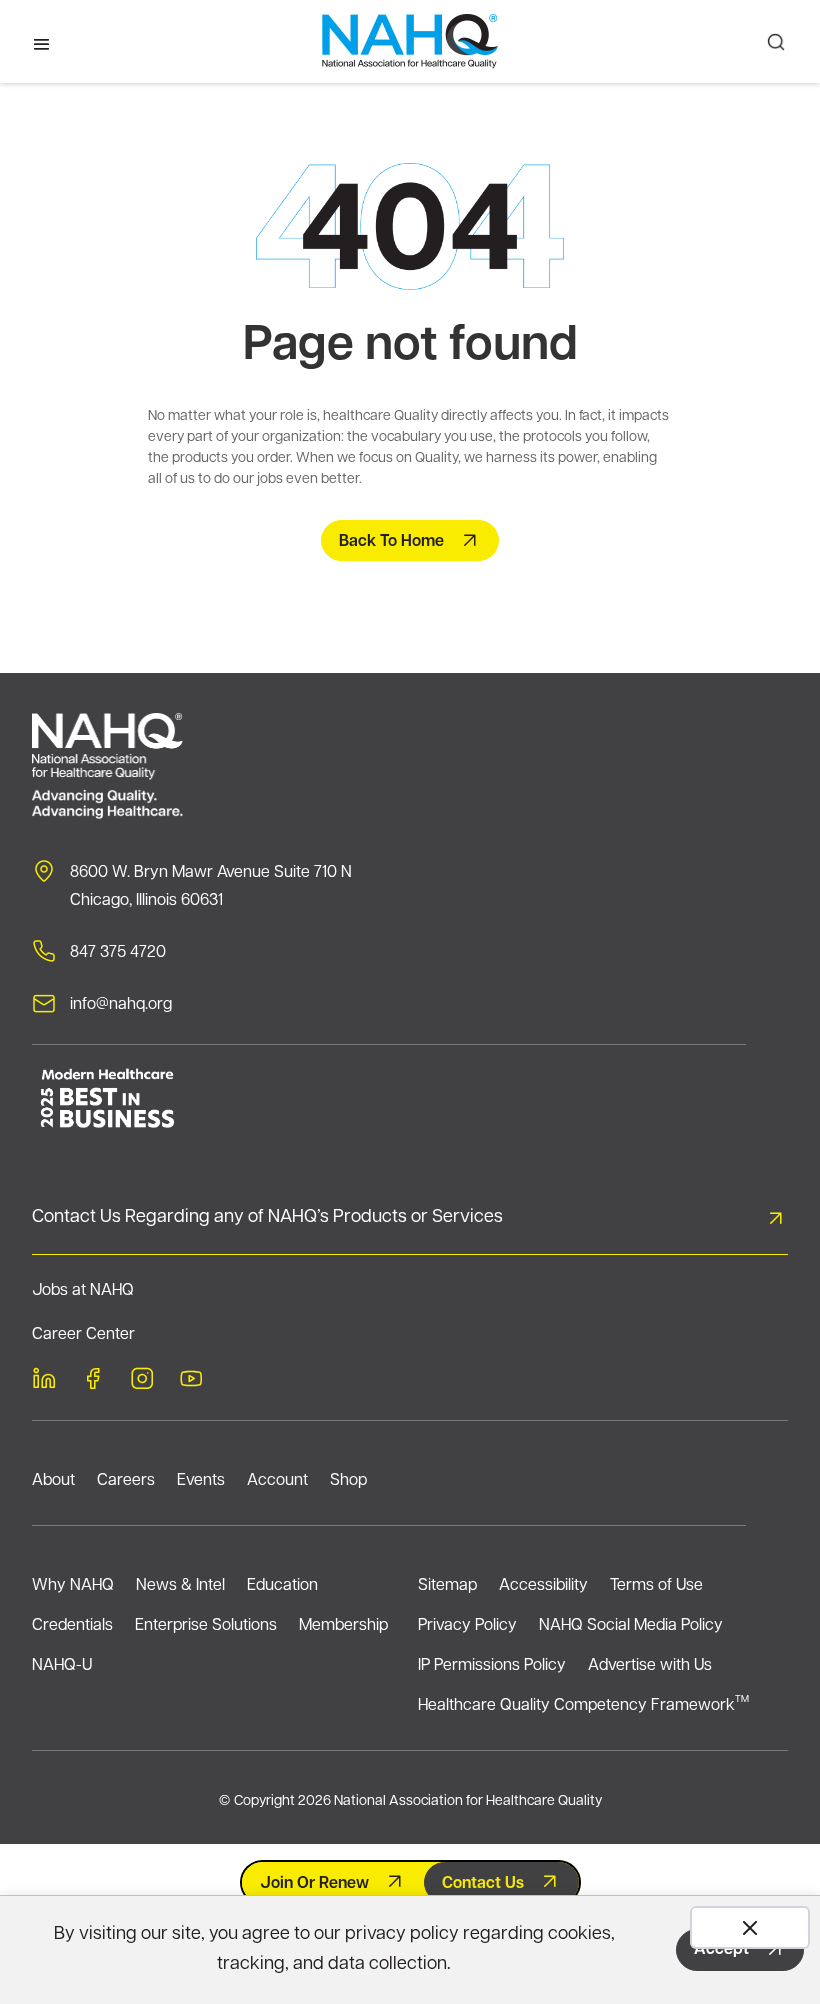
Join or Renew (314, 1884)
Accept (721, 1950)
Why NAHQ (73, 1586)
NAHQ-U (62, 1666)
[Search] (776, 42)
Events (201, 1481)
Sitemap (447, 1586)
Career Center (83, 1335)
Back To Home (391, 542)
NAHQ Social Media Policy (631, 1626)
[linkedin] (44, 1381)
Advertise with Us (650, 1666)
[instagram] (142, 1381)
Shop (348, 1481)
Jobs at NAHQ (83, 1291)
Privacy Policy (467, 1626)
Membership (343, 1626)
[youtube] (191, 1381)
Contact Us (483, 1884)
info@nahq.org (121, 1005)
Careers (126, 1481)
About (53, 1481)
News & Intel (180, 1586)
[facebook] (93, 1381)
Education (282, 1586)
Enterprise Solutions (206, 1626)
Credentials (72, 1626)
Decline (750, 1927)
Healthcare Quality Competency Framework (583, 1704)
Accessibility (543, 1586)
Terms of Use (656, 1586)
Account (277, 1481)
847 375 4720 (118, 953)
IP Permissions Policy (492, 1666)
